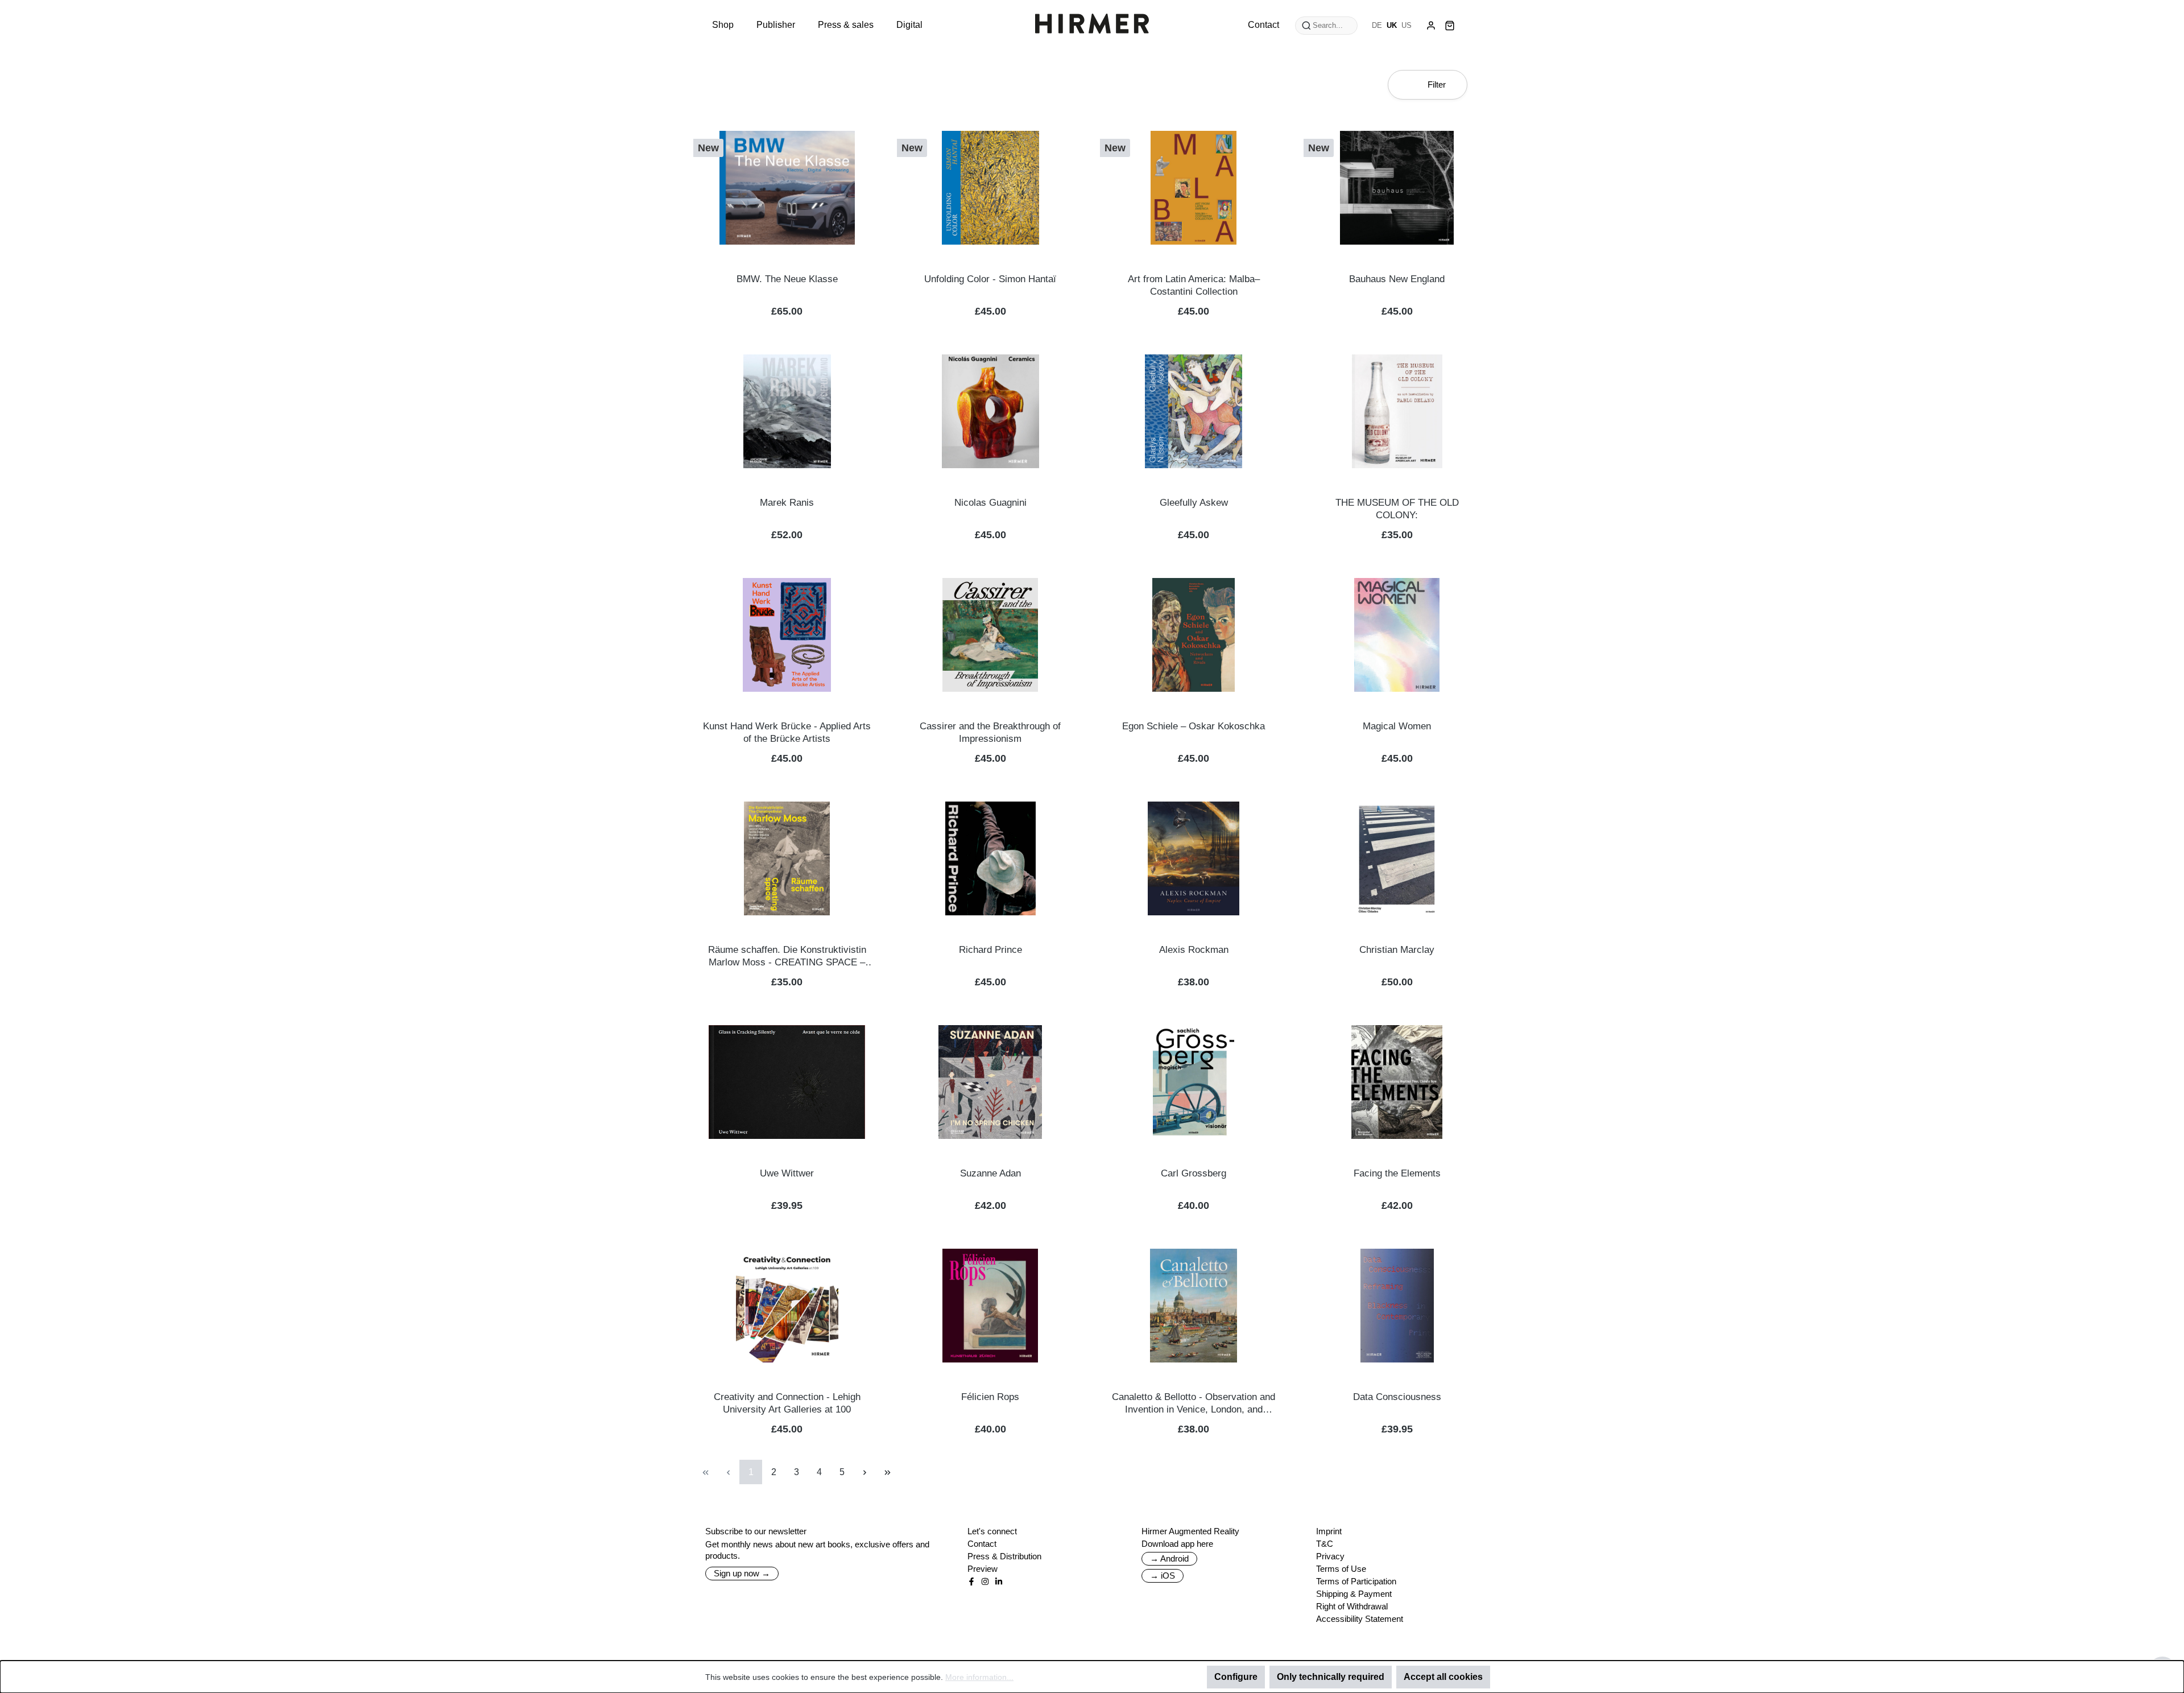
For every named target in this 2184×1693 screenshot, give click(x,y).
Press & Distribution (1004, 1556)
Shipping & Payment (1354, 1594)
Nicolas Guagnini (990, 503)
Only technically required (1331, 1677)
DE (1377, 25)
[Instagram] (985, 1581)
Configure (1236, 1677)
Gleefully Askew (1194, 503)
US (1407, 25)
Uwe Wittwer (787, 1173)
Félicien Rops (990, 1397)
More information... (979, 1677)
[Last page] (887, 1472)
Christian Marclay (1397, 950)
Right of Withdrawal (1352, 1606)
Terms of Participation (1356, 1581)
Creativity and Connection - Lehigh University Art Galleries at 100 (787, 1403)
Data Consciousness (1397, 1397)
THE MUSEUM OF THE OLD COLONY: (1397, 509)
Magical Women (1397, 726)
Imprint (1329, 1531)
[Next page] (864, 1472)
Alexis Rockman (1194, 950)
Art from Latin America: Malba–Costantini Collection (1194, 285)
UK (1392, 25)
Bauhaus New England (1397, 279)
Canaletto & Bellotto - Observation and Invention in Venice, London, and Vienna (1194, 1404)
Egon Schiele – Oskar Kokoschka (1194, 726)
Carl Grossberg (1194, 1173)
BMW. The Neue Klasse (787, 279)
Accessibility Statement (1360, 1619)
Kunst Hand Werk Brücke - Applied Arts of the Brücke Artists (787, 732)
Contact (982, 1544)
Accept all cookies (1443, 1677)
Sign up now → (742, 1573)
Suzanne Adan (990, 1173)
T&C (1325, 1544)
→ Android (1169, 1558)
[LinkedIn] (999, 1581)
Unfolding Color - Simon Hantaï (990, 279)
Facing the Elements (1397, 1173)
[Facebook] (971, 1581)
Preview (983, 1569)
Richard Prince (990, 950)
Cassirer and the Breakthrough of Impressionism (990, 732)
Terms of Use (1341, 1569)
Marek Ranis (787, 503)
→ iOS (1163, 1576)
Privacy (1330, 1556)
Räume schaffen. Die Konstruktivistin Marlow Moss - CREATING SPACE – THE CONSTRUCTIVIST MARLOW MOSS (787, 957)
